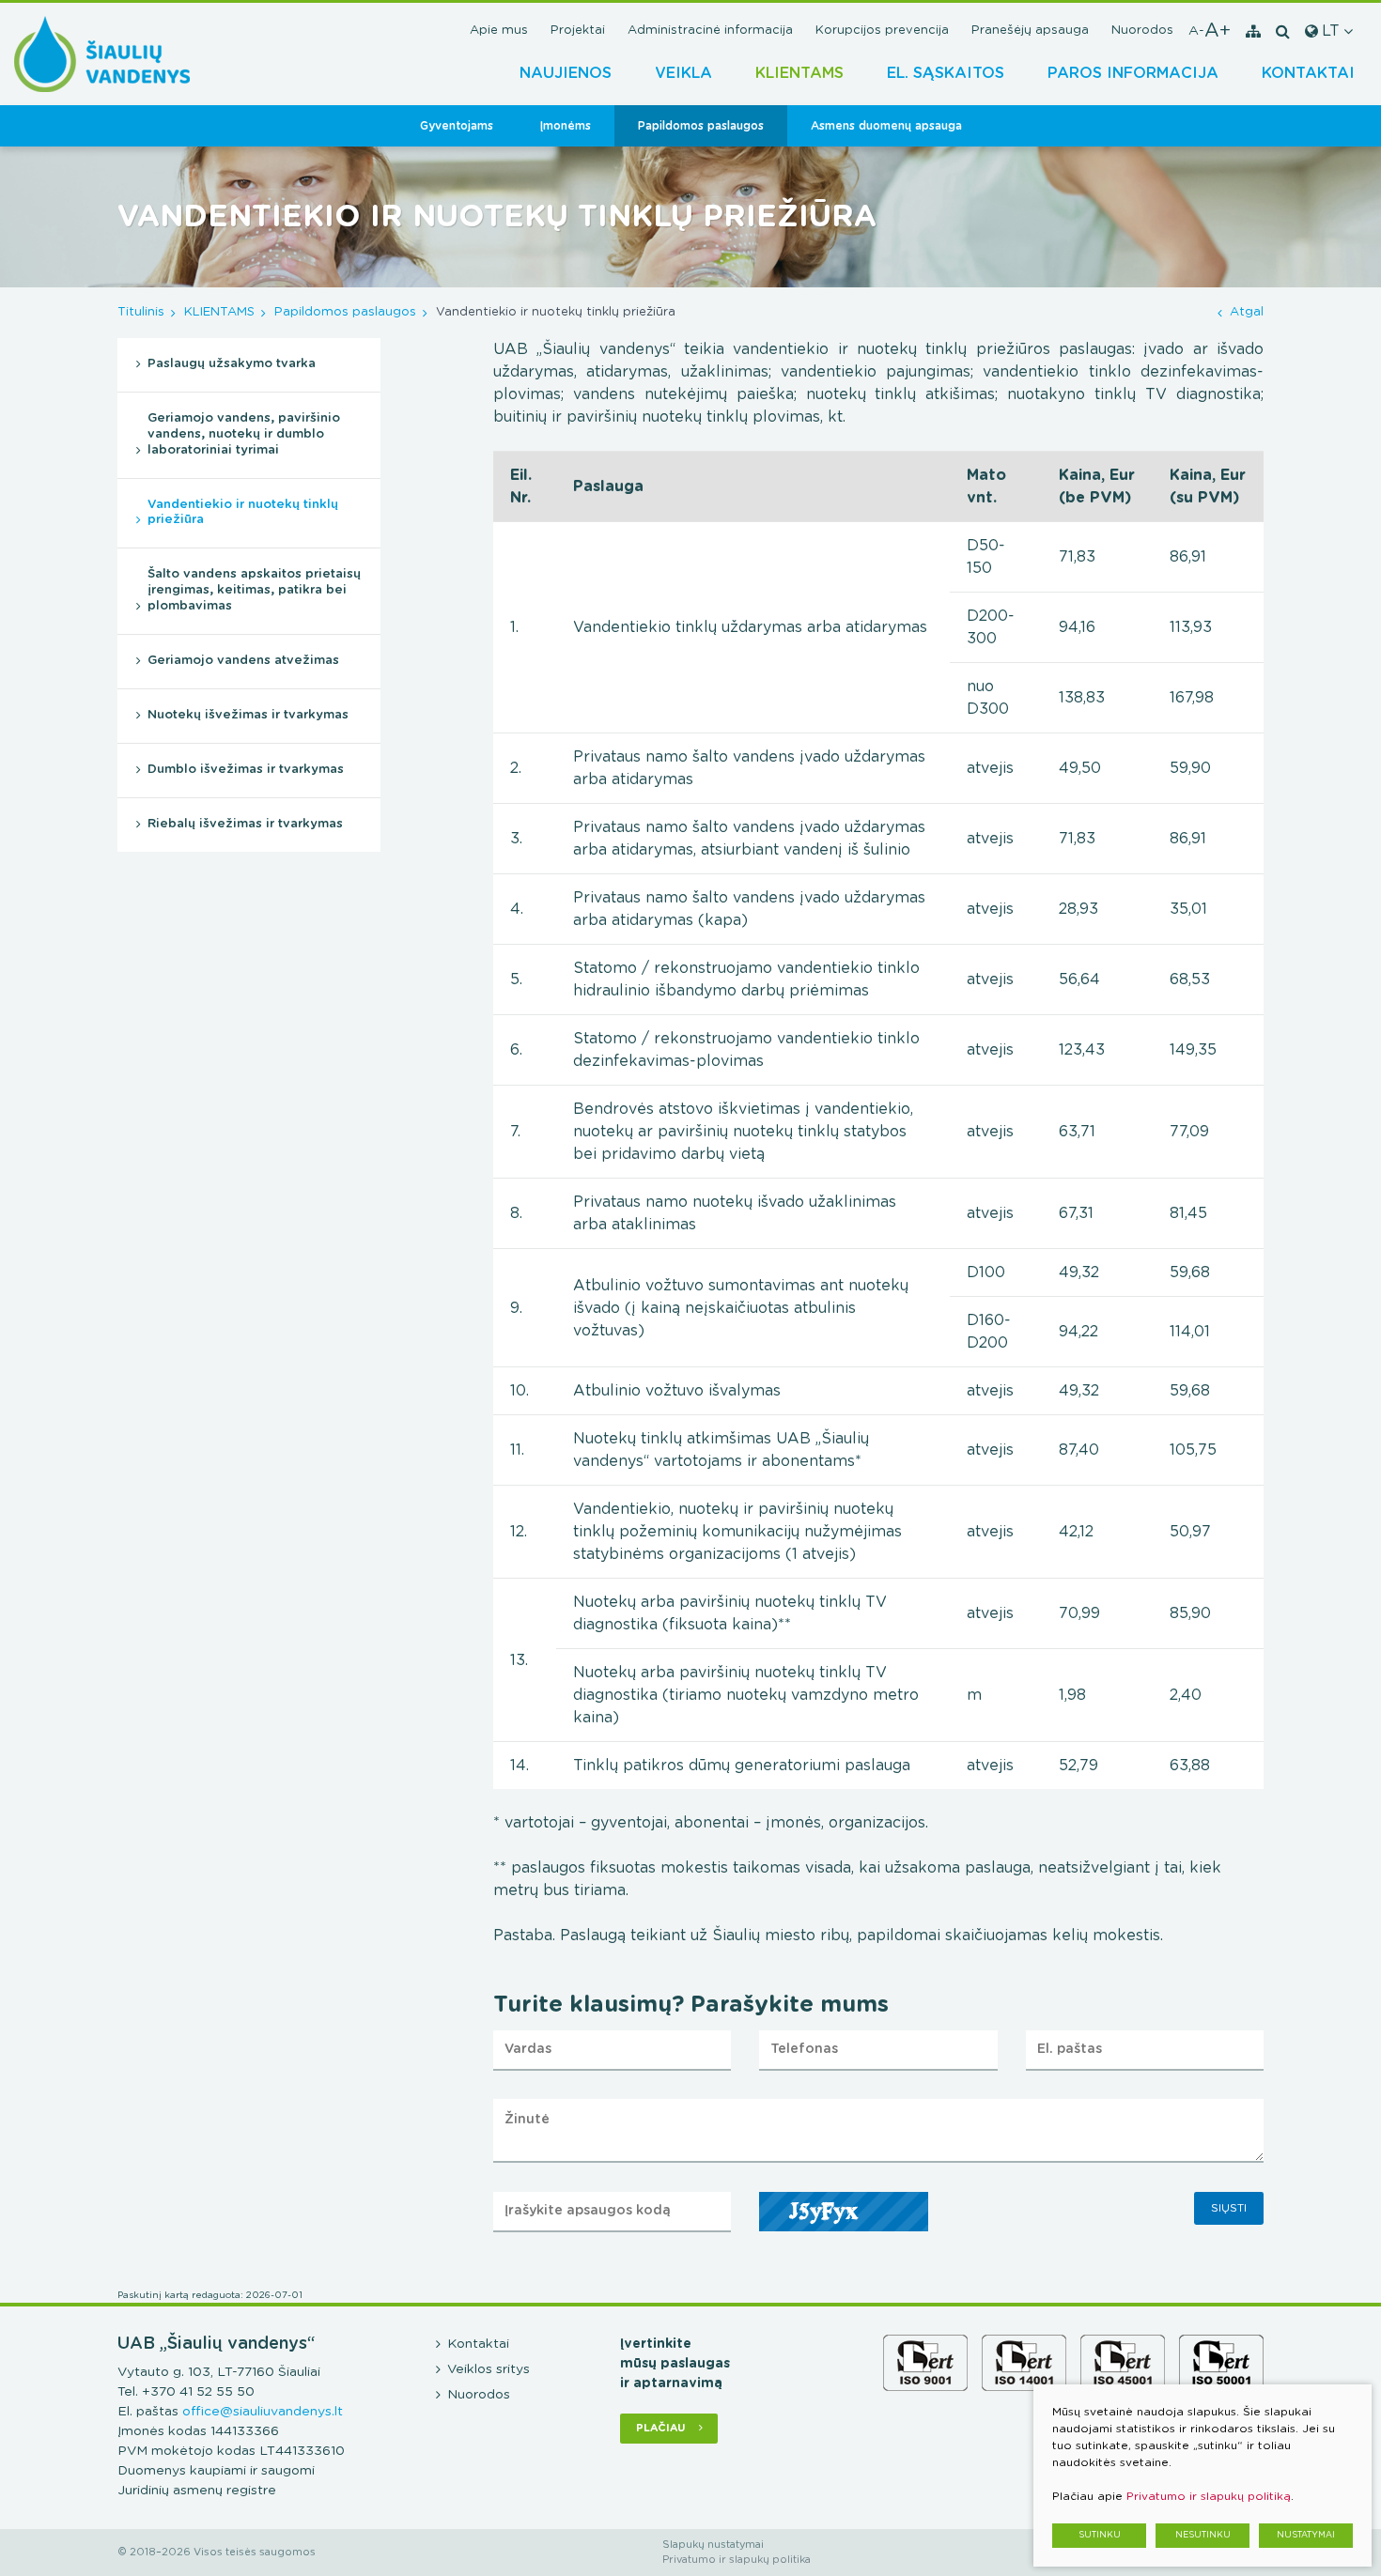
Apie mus (499, 31)
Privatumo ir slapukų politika (737, 2560)
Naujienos (566, 73)
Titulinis (141, 312)
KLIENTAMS (799, 73)
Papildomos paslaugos (701, 126)
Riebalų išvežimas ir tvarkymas (245, 824)
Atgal (1247, 312)
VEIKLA (683, 73)
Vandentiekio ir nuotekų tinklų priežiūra (243, 513)
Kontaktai (478, 2344)
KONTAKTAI (1308, 73)
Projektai (578, 31)
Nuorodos (1142, 31)
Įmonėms (566, 126)
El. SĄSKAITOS (946, 73)
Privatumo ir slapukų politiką (1209, 2496)
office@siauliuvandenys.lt (263, 2412)
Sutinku (1100, 2535)
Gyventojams (457, 126)
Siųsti (1229, 2208)
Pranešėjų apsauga (1030, 31)
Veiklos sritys (489, 2369)
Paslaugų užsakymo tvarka (232, 364)
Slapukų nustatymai (713, 2545)
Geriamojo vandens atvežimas (243, 661)
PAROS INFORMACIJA (1133, 73)
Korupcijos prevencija (882, 31)
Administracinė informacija (710, 31)
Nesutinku (1203, 2535)
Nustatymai (1306, 2535)
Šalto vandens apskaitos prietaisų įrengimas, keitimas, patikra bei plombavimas (254, 590)
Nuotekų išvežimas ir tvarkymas (248, 715)
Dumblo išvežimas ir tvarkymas (246, 770)
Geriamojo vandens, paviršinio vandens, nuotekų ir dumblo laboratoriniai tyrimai (244, 434)
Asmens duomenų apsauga (886, 126)
